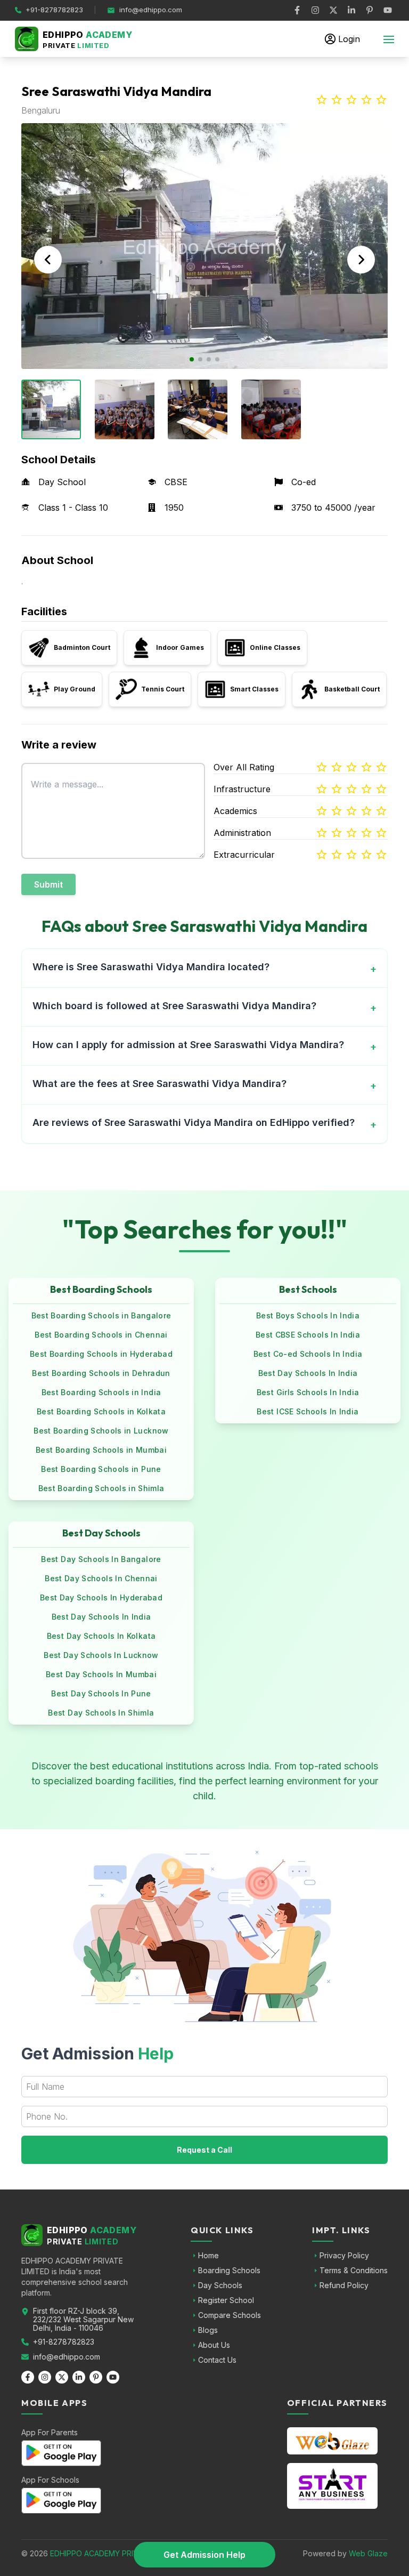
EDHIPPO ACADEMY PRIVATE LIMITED (116, 2553)
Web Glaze (368, 2553)
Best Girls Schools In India (308, 1392)
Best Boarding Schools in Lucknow (101, 1431)
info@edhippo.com (67, 2357)
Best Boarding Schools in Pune (101, 1469)
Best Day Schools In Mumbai (101, 1674)
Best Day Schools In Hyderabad (101, 1597)
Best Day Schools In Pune (101, 1693)
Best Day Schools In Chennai (101, 1578)
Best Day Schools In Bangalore (101, 1559)
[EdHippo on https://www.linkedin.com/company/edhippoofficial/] (351, 10)
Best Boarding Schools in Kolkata (101, 1411)
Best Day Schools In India (308, 1373)
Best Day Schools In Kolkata (101, 1636)
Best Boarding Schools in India (101, 1392)
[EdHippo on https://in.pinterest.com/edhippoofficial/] (370, 10)
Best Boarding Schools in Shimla (101, 1488)
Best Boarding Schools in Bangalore (101, 1315)
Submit (48, 884)
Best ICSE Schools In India (308, 1411)
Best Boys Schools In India (308, 1315)
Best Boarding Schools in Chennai (101, 1335)
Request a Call (204, 2150)
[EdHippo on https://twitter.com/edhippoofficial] (333, 10)
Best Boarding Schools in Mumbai (101, 1450)
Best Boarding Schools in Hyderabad (101, 1354)
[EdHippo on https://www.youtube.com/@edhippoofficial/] (388, 10)
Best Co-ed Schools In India (308, 1354)
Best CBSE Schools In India (308, 1335)
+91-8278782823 (64, 2342)
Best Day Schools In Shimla (101, 1713)
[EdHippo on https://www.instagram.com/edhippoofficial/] (315, 10)
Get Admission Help (204, 2555)
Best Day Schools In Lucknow (101, 1655)
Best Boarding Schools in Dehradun (101, 1373)
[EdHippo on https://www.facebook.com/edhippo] (297, 10)
